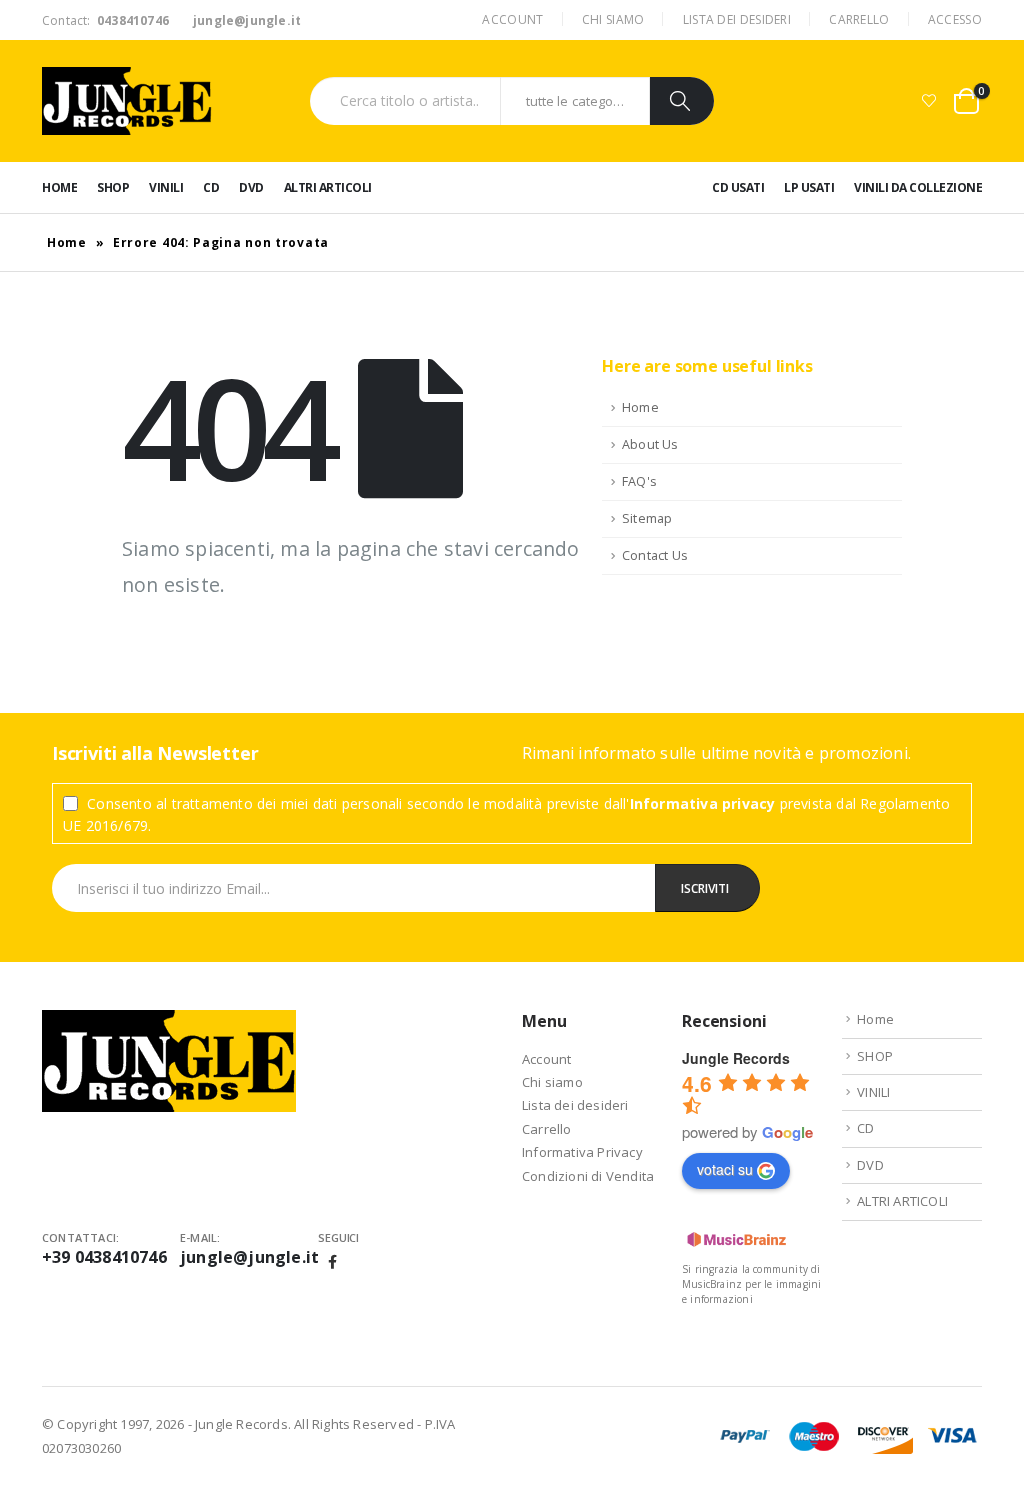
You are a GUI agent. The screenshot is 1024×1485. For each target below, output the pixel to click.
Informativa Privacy (582, 1152)
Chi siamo (613, 19)
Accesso (955, 19)
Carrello (859, 19)
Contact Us (655, 555)
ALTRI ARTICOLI (328, 187)
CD (211, 187)
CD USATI (738, 187)
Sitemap (647, 518)
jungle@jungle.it (249, 1257)
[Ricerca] (682, 101)
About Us (650, 444)
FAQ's (639, 481)
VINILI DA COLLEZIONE (918, 187)
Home (59, 187)
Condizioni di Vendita (588, 1176)
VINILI (166, 187)
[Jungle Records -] (127, 101)
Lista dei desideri (737, 19)
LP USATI (809, 187)
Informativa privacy (703, 803)
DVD (251, 187)
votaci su (725, 1169)
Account (512, 19)
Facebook (333, 1262)
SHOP (113, 187)
